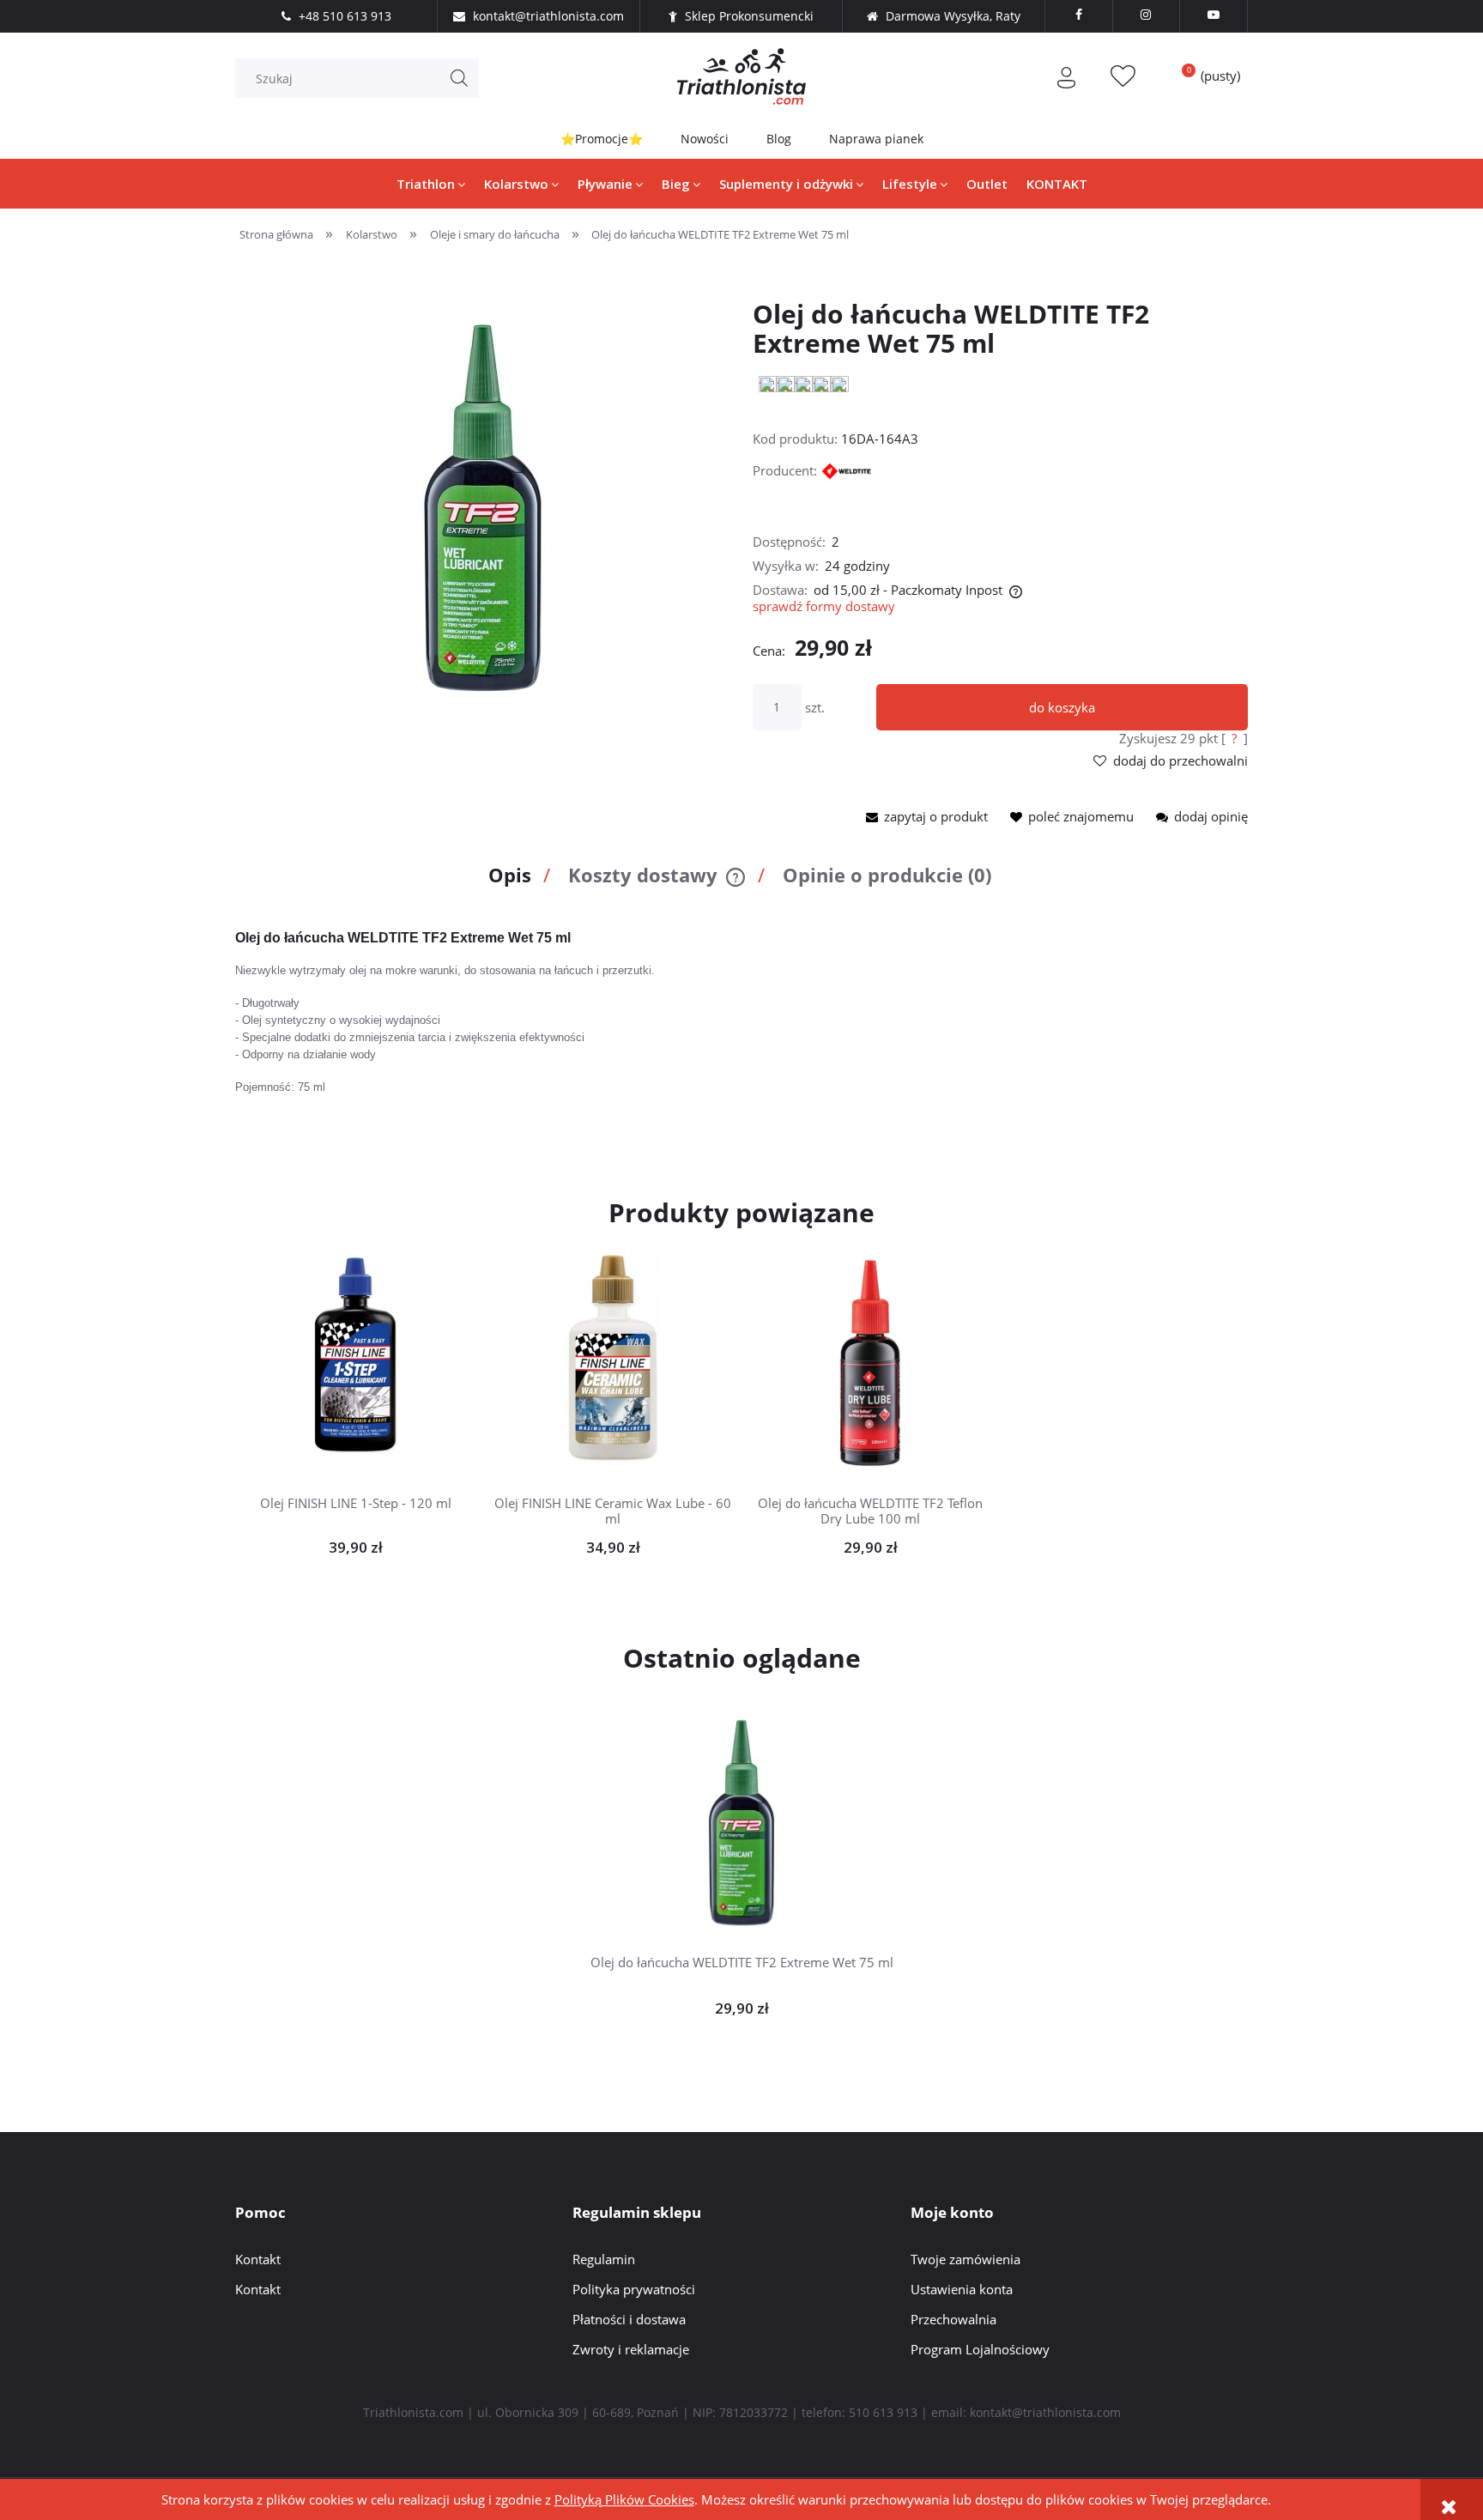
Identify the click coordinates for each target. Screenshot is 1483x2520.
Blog (779, 139)
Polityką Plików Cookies (624, 2499)
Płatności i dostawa (629, 2319)
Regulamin (604, 2259)
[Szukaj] (459, 78)
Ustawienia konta (962, 2289)
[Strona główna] (741, 76)
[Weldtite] (851, 470)
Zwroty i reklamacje (631, 2349)
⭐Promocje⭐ (602, 139)
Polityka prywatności (634, 2289)
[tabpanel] (741, 1020)
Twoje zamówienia (965, 2259)
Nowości (705, 139)
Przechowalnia (953, 2319)
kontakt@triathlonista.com (1045, 2412)
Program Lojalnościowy (980, 2349)
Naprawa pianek (876, 139)
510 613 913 (883, 2412)
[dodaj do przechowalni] (382, 1363)
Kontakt (258, 2259)
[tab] (515, 882)
